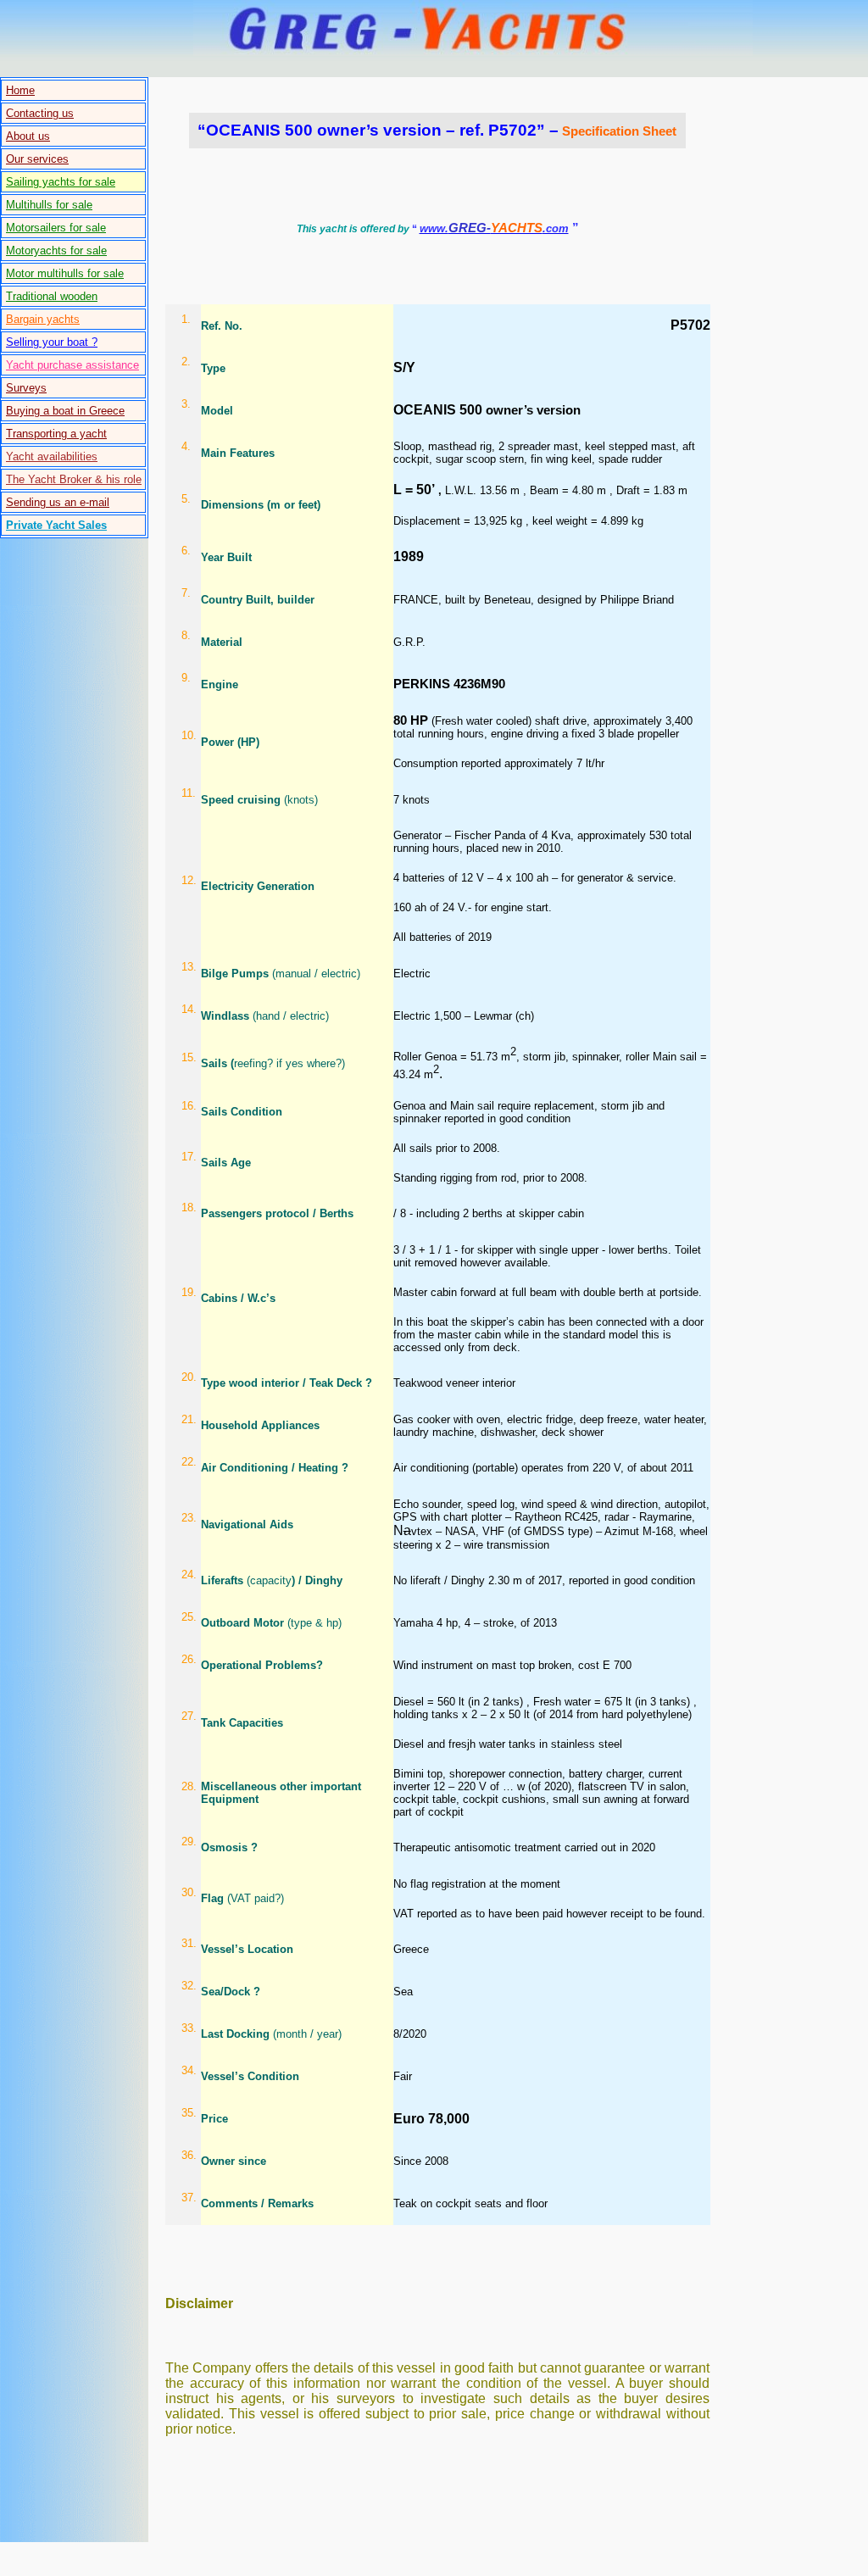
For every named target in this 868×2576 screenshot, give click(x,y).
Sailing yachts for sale (61, 182)
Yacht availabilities (52, 456)
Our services (37, 159)
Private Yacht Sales (56, 525)
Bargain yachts (43, 319)
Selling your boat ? (52, 342)
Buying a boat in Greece (65, 411)
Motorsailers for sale (56, 228)
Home (20, 90)
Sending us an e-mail (58, 502)
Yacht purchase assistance (72, 365)
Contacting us (40, 113)
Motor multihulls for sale (65, 273)
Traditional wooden (52, 296)
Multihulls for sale (49, 205)
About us (28, 136)
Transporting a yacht (56, 434)
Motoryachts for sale (56, 250)
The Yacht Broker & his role (74, 479)
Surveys (26, 388)
